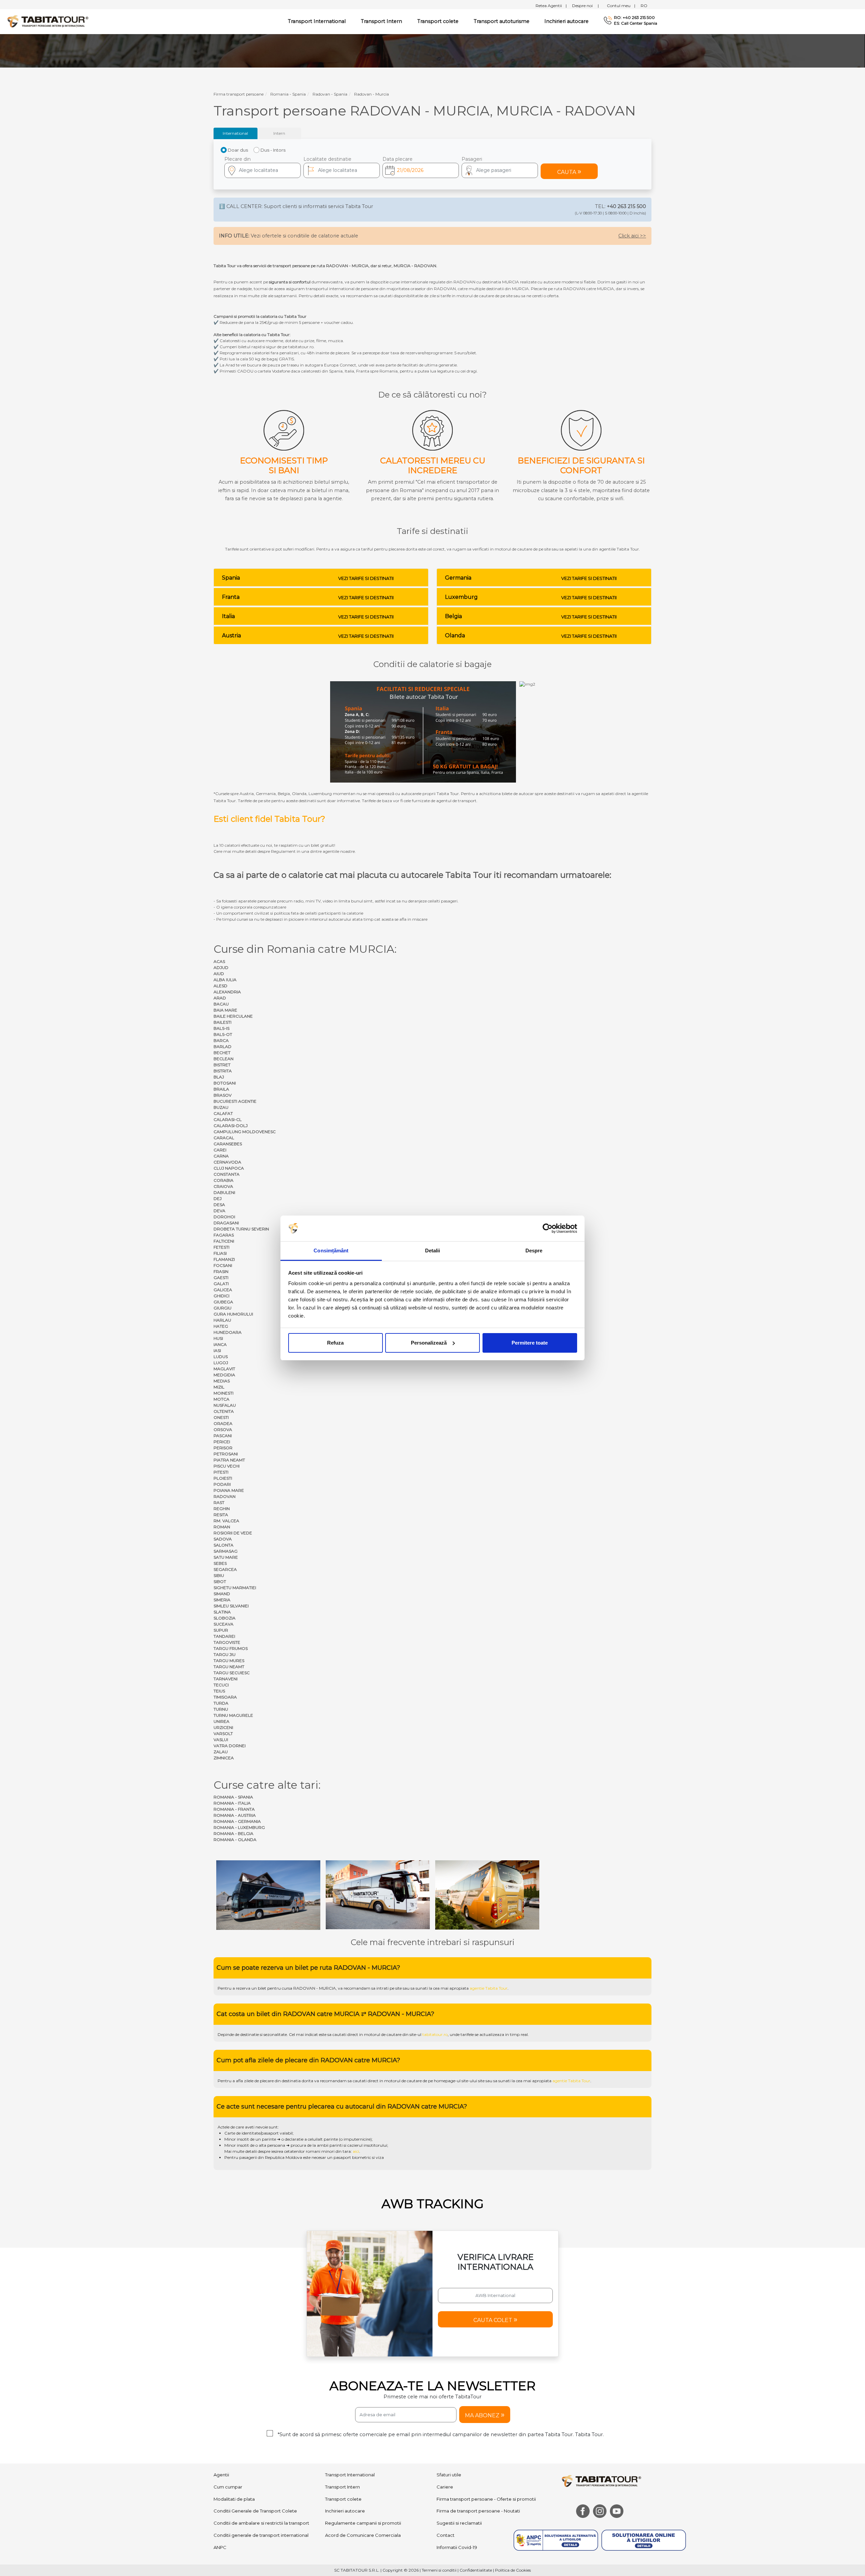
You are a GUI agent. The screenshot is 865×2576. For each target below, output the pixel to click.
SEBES (220, 1563)
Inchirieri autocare (566, 21)
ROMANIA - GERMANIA (237, 1821)
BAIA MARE (225, 1010)
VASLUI (221, 1740)
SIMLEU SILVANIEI (231, 1606)
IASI (217, 1350)
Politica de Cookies (513, 2507)
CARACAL (224, 1138)
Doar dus (238, 150)
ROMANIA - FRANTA (234, 1809)
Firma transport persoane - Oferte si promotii (486, 2435)
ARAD (220, 998)
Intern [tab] (279, 133)
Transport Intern (381, 21)
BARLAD (223, 1047)
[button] (500, 170)
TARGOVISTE (227, 1642)
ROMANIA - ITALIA (232, 1803)
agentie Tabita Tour (489, 1925)
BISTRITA (223, 1071)
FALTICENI (224, 1241)
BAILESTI (223, 1022)
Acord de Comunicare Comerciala (363, 2472)
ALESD (220, 986)
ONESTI (221, 1417)
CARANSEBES (228, 1144)
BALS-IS (221, 1028)
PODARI (222, 1484)
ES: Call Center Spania (636, 23)
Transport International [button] (317, 21)
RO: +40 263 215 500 (634, 18)
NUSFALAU (225, 1405)
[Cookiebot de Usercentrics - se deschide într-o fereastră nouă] (548, 1228)
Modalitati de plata (234, 2435)
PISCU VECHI (227, 1466)
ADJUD (221, 967)
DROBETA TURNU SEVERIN (241, 1229)
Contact (446, 2472)
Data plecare (398, 159)
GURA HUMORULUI (233, 1314)
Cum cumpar (228, 2424)
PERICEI (222, 1442)
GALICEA (223, 1290)
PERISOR (223, 1448)
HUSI (218, 1338)
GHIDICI (221, 1296)
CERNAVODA (227, 1162)
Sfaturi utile (449, 2412)
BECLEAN (224, 1059)
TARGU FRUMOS (231, 1648)
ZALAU (221, 1752)
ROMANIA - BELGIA (233, 1833)
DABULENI (224, 1192)
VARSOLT (223, 1733)
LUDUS (221, 1357)
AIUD (219, 974)
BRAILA (221, 1089)
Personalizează (429, 1343)
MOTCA (221, 1399)
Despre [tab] (534, 1251)
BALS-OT (223, 1034)
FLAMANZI (224, 1259)
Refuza (335, 1343)
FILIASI (220, 1253)
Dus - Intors (273, 150)
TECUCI (221, 1685)
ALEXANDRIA (227, 992)
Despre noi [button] (585, 6)
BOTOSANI (225, 1083)
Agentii (221, 2412)
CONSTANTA (227, 1174)
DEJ (218, 1198)
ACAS (219, 961)
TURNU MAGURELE (233, 1715)
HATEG (221, 1326)
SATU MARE (226, 1557)
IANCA (220, 1344)
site (399, 1925)
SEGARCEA (225, 1569)
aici (356, 2088)
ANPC (220, 2484)
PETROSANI (226, 1454)
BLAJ (219, 1077)
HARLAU (222, 1320)
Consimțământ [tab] (331, 1251)
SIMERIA (222, 1600)
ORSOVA (223, 1430)
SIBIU (219, 1575)
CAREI (220, 1150)
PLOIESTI (223, 1478)
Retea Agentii (551, 6)
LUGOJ (221, 1363)
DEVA (219, 1211)
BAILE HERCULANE (233, 1016)
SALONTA (224, 1545)
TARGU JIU (225, 1654)
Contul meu (621, 6)
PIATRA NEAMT (229, 1460)
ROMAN (222, 1527)
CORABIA (224, 1180)
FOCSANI (223, 1265)
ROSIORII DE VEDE (233, 1533)
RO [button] (644, 6)
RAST (219, 1502)
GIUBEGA (223, 1302)
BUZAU (221, 1107)
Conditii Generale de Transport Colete (255, 2448)
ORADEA (223, 1423)
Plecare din (238, 159)
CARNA (221, 1156)
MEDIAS (222, 1381)
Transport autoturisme (502, 21)
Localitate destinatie (327, 159)
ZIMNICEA (224, 1758)
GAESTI (221, 1278)
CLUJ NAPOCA (229, 1168)
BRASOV (223, 1095)
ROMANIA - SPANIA (233, 1797)
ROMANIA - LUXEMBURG (239, 1827)
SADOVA (223, 1539)
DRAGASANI (226, 1223)
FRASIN (221, 1271)
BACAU (221, 1004)
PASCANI (223, 1436)
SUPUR (221, 1630)
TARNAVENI (226, 1679)
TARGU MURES (229, 1661)
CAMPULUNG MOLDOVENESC (245, 1132)
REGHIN (222, 1509)
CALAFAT (223, 1113)
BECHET (222, 1053)
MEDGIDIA (224, 1375)
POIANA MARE (229, 1490)
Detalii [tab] (433, 1251)
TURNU (221, 1709)
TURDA (221, 1703)
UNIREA (221, 1721)
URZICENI (223, 1727)
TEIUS (219, 1691)
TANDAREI (224, 1636)
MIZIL (219, 1387)
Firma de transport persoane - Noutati (478, 2448)
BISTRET (222, 1065)
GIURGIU (223, 1308)
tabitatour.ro (435, 1971)
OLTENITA (224, 1411)
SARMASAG (226, 1551)
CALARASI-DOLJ (231, 1126)
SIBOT (220, 1582)
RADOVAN (225, 1496)
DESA (219, 1205)
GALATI (221, 1284)
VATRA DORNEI (230, 1746)
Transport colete (438, 21)
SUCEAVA (224, 1624)
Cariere (445, 2424)
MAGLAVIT (224, 1369)
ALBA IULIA (225, 980)
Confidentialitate (476, 2507)
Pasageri (472, 159)
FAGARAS (224, 1235)
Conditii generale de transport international (261, 2472)
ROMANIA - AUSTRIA (235, 1815)
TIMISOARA (225, 1697)
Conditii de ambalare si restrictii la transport (261, 2460)
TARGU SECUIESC (232, 1673)
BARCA (221, 1040)
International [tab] (235, 133)
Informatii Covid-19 (457, 2484)
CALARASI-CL (228, 1119)
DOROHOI (224, 1217)
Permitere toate (530, 1343)
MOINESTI (224, 1393)
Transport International (350, 2412)
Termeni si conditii (439, 2507)
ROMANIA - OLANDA (235, 1840)
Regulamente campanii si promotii (363, 2460)
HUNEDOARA (228, 1332)
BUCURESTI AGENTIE (235, 1101)
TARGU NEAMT (229, 1667)
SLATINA (222, 1612)
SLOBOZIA (225, 1618)
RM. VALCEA (226, 1521)
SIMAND (222, 1594)
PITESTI (221, 1472)
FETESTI (221, 1247)
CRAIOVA (223, 1186)
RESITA (221, 1515)
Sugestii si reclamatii (459, 2460)
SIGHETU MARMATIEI (235, 1588)
